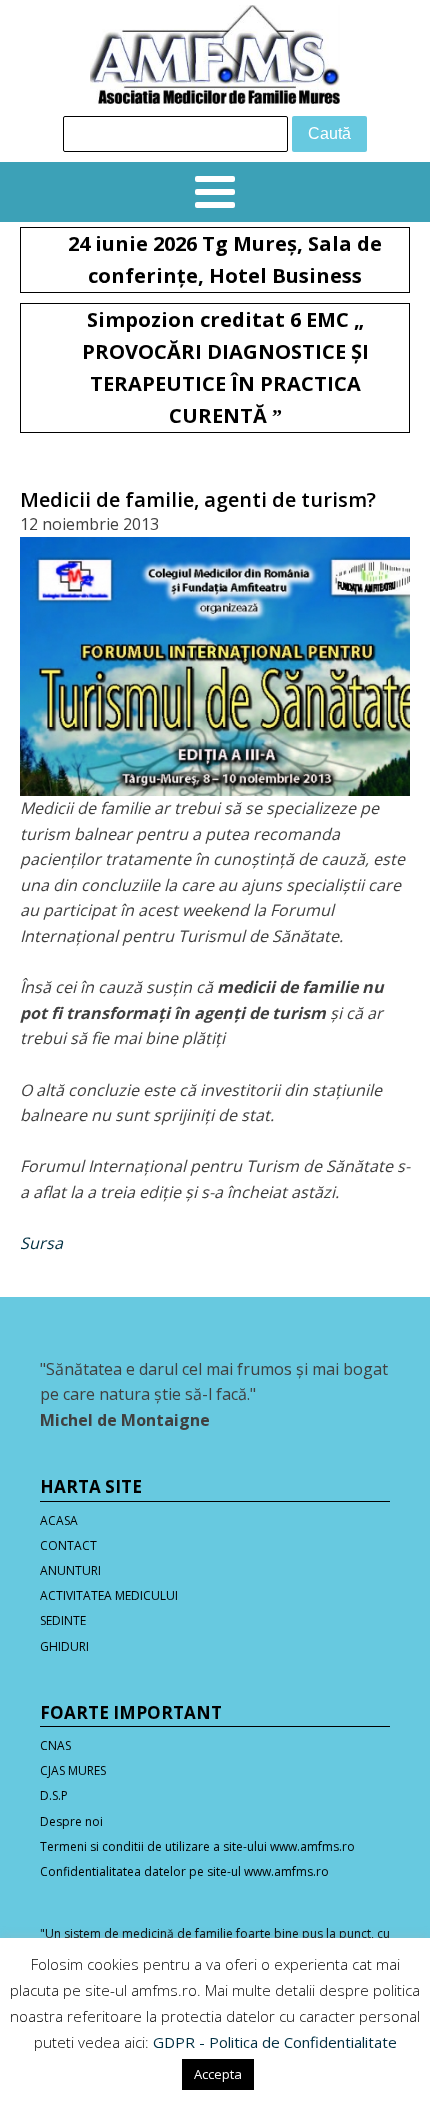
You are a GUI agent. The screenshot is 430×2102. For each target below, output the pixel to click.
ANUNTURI (70, 1570)
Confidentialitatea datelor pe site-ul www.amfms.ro (184, 1871)
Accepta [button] (218, 2074)
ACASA (59, 1520)
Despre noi (71, 1821)
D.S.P (54, 1795)
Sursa (41, 1243)
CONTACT (68, 1545)
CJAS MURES (73, 1770)
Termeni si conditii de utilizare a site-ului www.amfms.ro (197, 1846)
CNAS (55, 1745)
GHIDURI (64, 1646)
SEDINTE (63, 1620)
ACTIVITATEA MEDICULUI (109, 1595)
